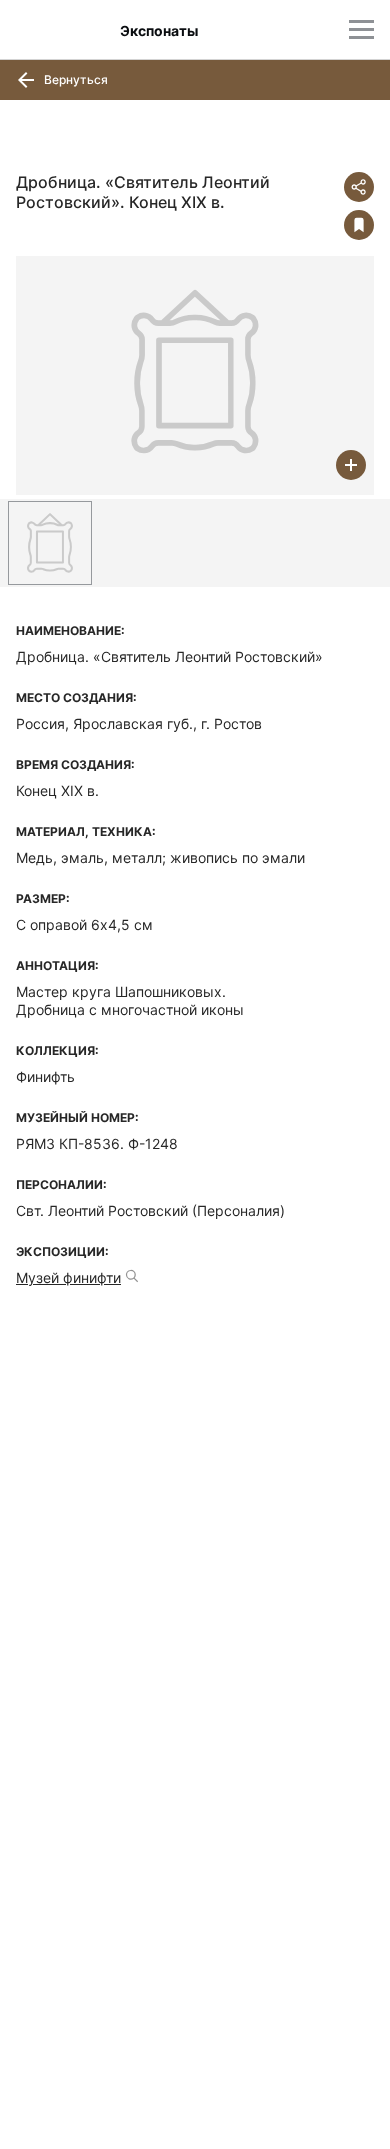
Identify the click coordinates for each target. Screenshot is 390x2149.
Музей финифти (68, 1277)
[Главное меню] (361, 29)
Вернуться (74, 79)
